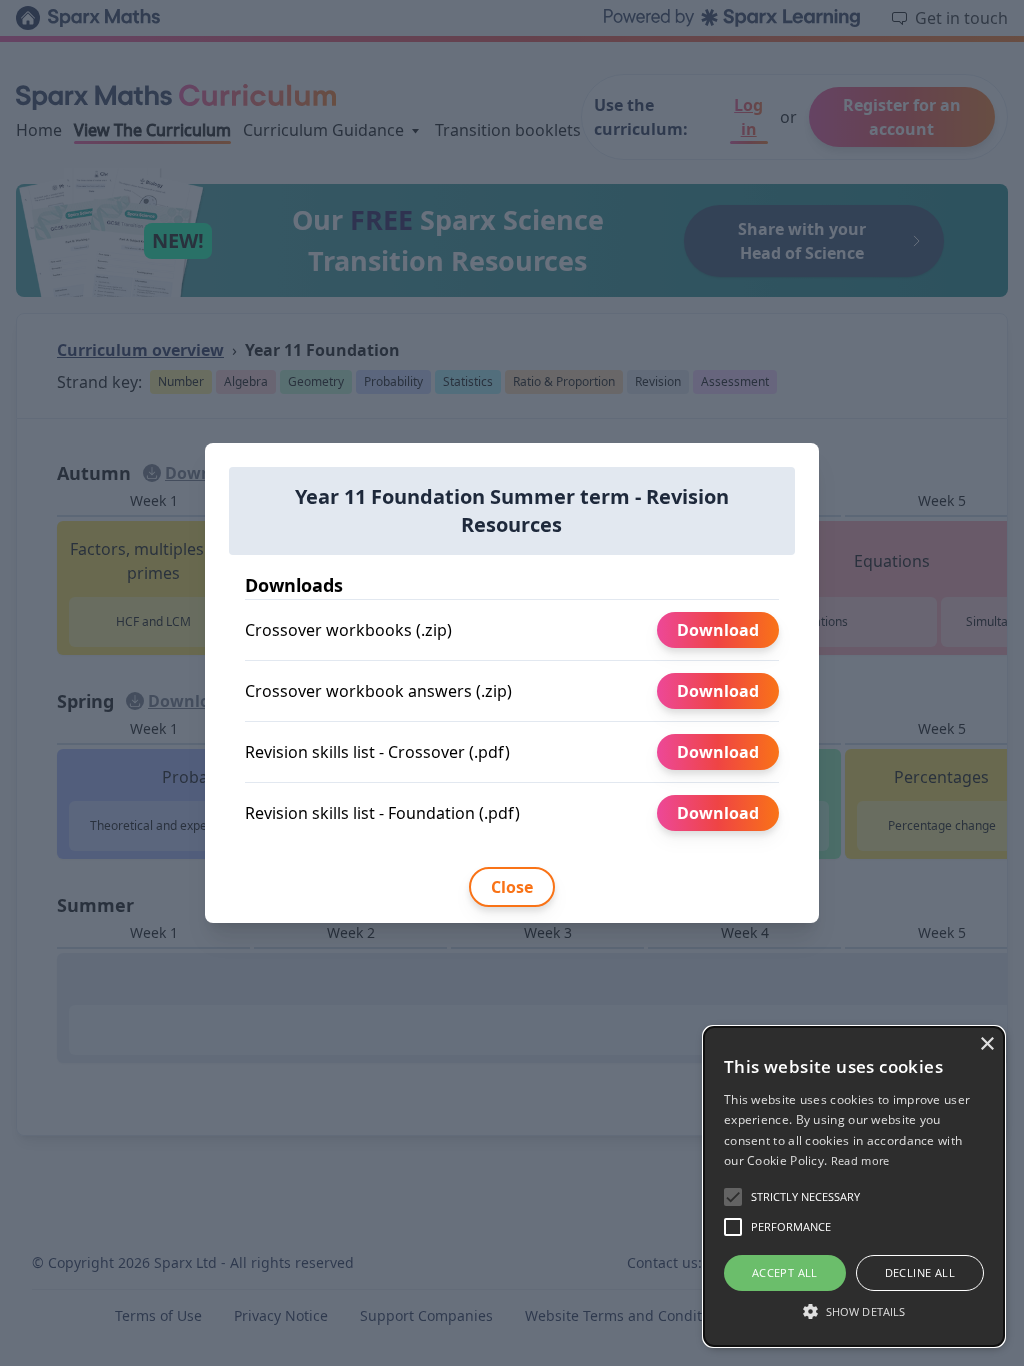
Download (718, 630)
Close (512, 887)
